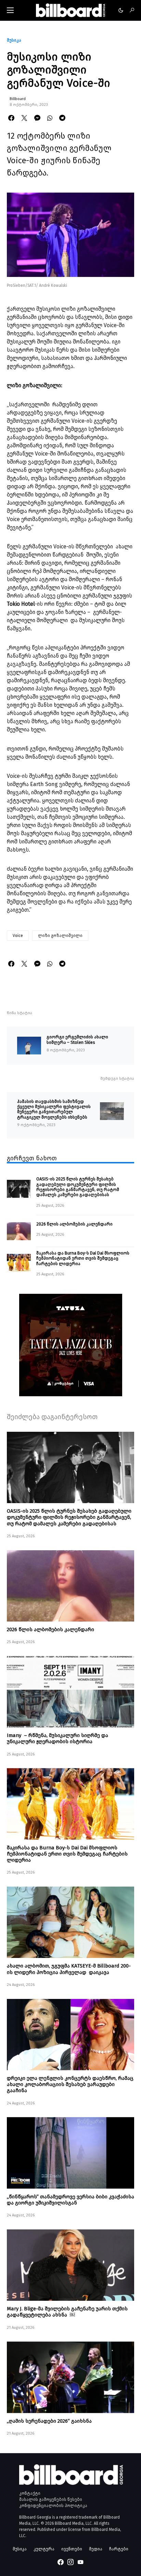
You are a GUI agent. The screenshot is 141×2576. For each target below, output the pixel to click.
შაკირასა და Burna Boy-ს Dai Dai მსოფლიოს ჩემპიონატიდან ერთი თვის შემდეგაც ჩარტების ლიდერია (83, 1258)
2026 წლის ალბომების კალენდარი (74, 1224)
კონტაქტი (30, 2493)
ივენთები (72, 2549)
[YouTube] (80, 2562)
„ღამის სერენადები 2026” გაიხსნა (49, 2421)
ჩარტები (119, 2549)
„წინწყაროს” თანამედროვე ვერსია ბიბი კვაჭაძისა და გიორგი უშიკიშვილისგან (70, 2200)
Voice (18, 936)
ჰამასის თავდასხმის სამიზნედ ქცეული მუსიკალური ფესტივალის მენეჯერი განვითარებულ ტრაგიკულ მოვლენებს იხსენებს (54, 1109)
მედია (96, 2549)
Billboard (18, 99)
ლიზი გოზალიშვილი (60, 936)
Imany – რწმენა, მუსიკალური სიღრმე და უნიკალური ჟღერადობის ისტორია (57, 1738)
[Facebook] (61, 2562)
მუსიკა (14, 40)
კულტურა (44, 2549)
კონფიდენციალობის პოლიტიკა (53, 2506)
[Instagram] (70, 2562)
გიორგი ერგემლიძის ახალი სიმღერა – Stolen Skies (77, 1039)
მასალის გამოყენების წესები (51, 2500)
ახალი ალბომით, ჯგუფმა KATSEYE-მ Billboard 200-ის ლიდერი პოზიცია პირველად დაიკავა (69, 1969)
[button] (10, 10)
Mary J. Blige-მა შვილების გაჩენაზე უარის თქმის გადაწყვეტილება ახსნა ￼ (67, 2312)
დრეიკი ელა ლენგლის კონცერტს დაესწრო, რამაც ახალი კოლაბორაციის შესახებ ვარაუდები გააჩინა (70, 2084)
